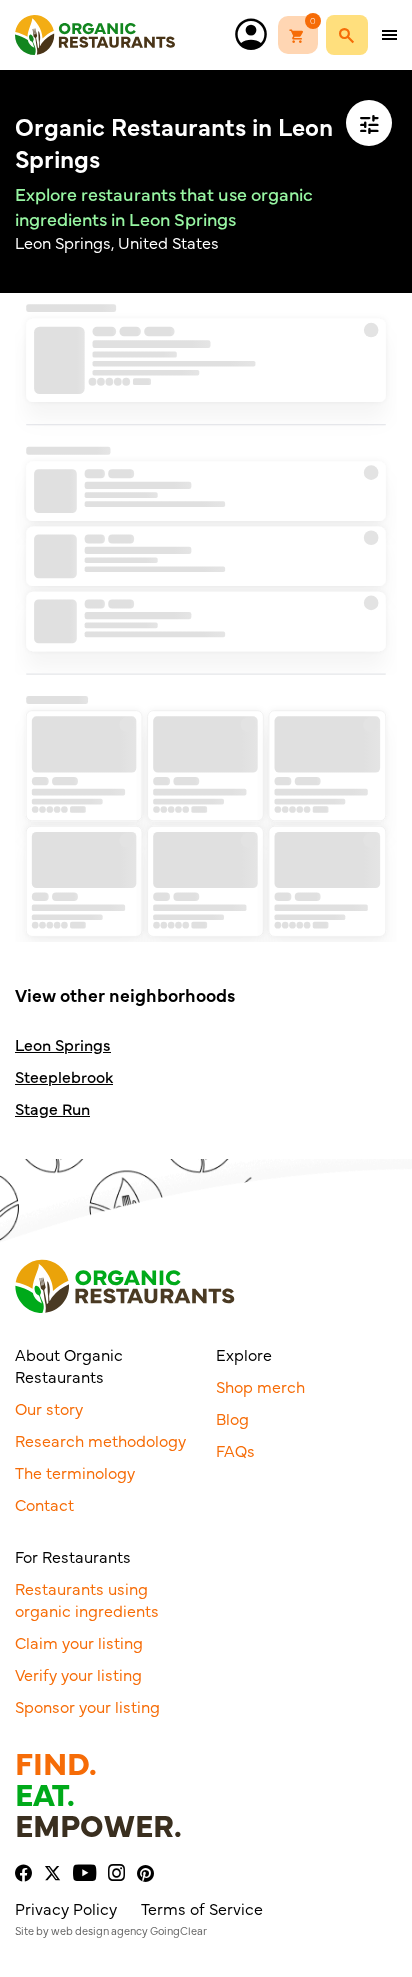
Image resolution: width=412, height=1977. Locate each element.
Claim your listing (79, 1642)
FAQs (235, 1450)
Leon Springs (63, 1044)
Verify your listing (78, 1674)
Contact (44, 1504)
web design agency (99, 1930)
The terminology (75, 1472)
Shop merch (260, 1386)
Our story (49, 1408)
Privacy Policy (66, 1908)
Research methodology (100, 1440)
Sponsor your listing (87, 1706)
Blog (232, 1418)
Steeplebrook (64, 1076)
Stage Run (52, 1108)
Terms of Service (202, 1908)
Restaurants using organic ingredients (87, 1599)
